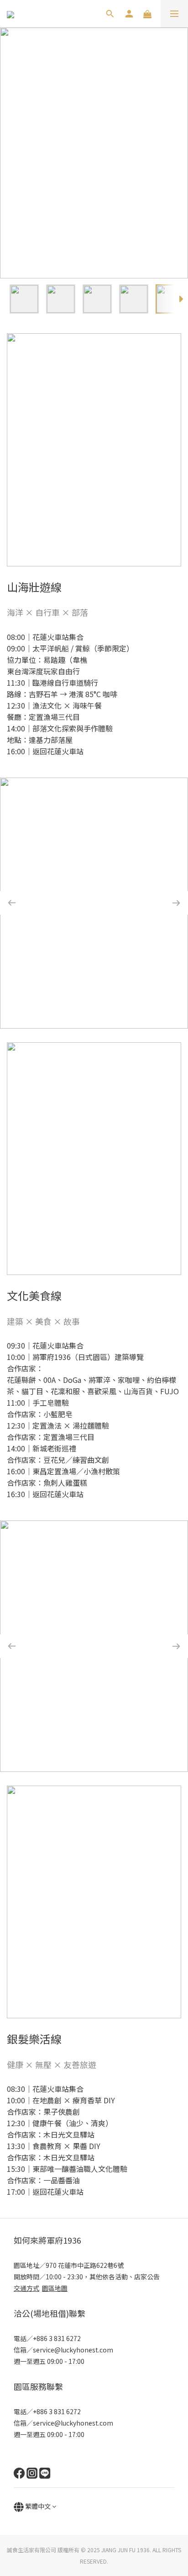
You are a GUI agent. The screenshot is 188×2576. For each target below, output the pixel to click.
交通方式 (26, 2288)
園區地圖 (55, 2288)
